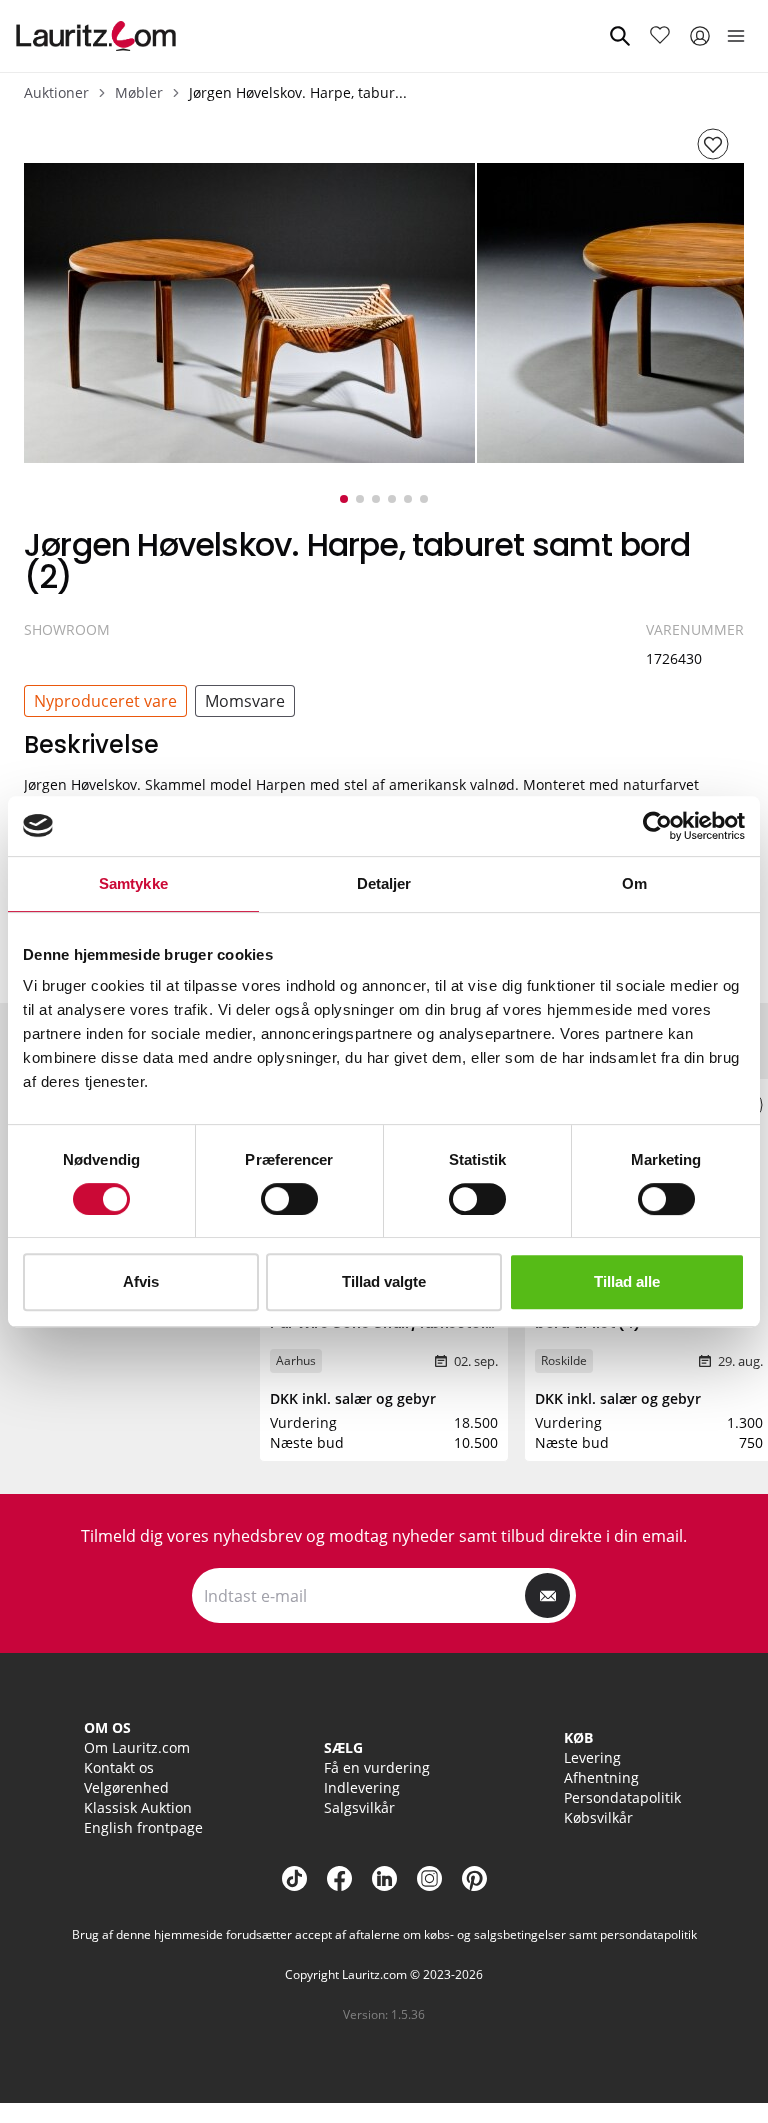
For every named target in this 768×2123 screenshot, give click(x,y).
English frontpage (143, 1827)
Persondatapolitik (622, 1797)
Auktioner (56, 92)
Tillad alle (627, 1281)
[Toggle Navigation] (736, 36)
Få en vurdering (377, 1767)
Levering (592, 1757)
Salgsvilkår (359, 1807)
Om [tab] (634, 883)
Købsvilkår (598, 1817)
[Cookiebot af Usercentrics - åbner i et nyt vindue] (657, 826)
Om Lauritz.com (137, 1747)
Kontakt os (119, 1767)
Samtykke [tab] (133, 883)
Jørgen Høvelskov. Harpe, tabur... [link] (298, 92)
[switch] (289, 1199)
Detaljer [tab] (384, 883)
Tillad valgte (384, 1281)
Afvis (141, 1281)
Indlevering (362, 1787)
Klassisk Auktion (138, 1807)
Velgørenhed (126, 1787)
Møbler (139, 92)
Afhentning (601, 1777)
